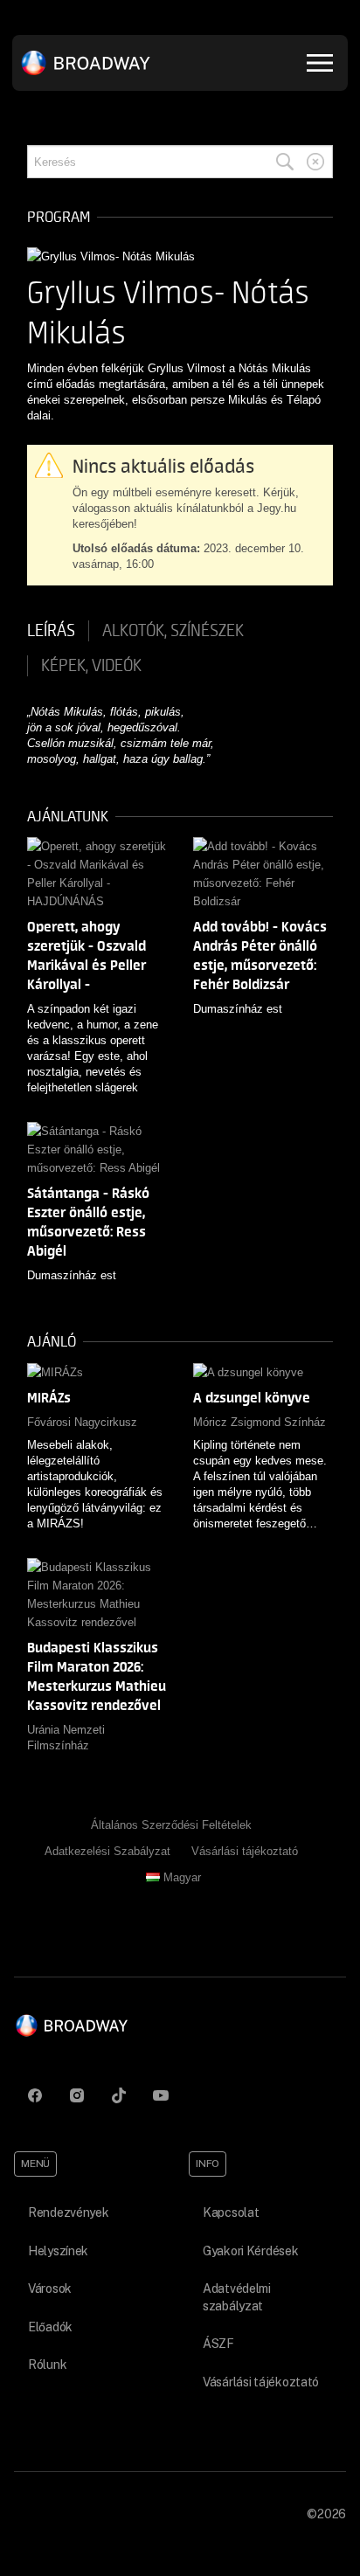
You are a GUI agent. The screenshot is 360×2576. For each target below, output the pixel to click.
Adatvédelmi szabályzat (237, 2297)
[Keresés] (285, 162)
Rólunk (47, 2365)
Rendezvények (69, 2212)
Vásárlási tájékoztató (245, 1851)
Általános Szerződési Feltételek (171, 1825)
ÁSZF (218, 2344)
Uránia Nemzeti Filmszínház (66, 1738)
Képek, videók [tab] (91, 666)
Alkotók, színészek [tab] (173, 631)
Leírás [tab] (51, 631)
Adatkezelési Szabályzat (107, 1851)
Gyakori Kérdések (251, 2251)
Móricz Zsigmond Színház (260, 1422)
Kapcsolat (231, 2212)
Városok (50, 2289)
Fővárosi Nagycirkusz (82, 1422)
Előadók (50, 2327)
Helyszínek (58, 2251)
